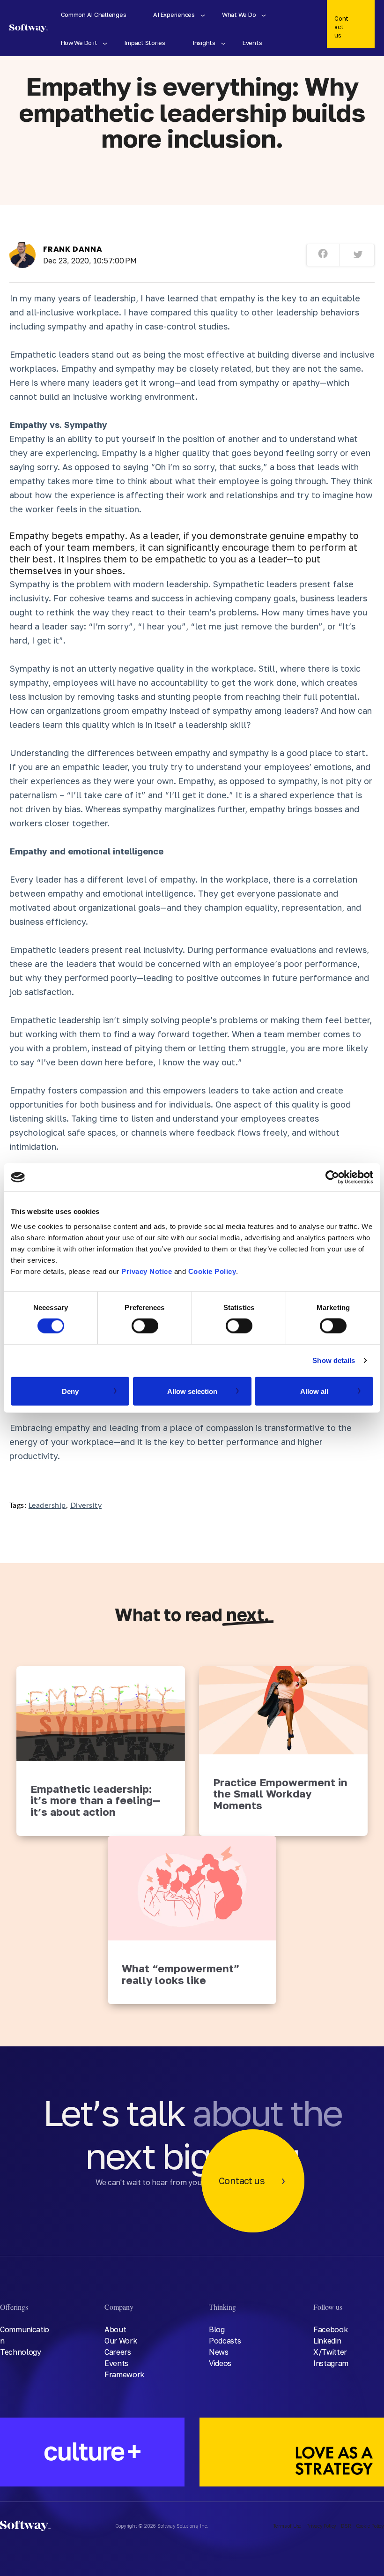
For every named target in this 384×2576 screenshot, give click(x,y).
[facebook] (323, 255)
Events (252, 43)
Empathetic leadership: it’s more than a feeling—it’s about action (96, 1800)
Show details (334, 1360)
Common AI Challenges (94, 15)
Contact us (341, 27)
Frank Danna (73, 249)
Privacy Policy (321, 2526)
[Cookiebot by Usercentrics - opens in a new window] (332, 1177)
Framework (124, 2374)
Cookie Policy (212, 1271)
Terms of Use (288, 2526)
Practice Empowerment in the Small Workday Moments (280, 1794)
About (115, 2329)
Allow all (314, 1391)
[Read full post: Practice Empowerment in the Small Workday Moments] (283, 1710)
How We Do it (79, 43)
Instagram (331, 2363)
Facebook (330, 2329)
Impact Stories (144, 43)
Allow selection (192, 1391)
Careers (118, 2352)
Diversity (86, 1505)
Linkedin (327, 2341)
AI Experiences (174, 15)
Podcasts (225, 2341)
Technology (21, 2352)
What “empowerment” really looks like (181, 1974)
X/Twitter (330, 2352)
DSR (346, 2526)
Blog (217, 2329)
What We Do (239, 15)
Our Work (121, 2341)
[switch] (145, 1326)
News (219, 2352)
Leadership (47, 1505)
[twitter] (358, 255)
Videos (220, 2363)
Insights (204, 43)
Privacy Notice (147, 1271)
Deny (70, 1391)
